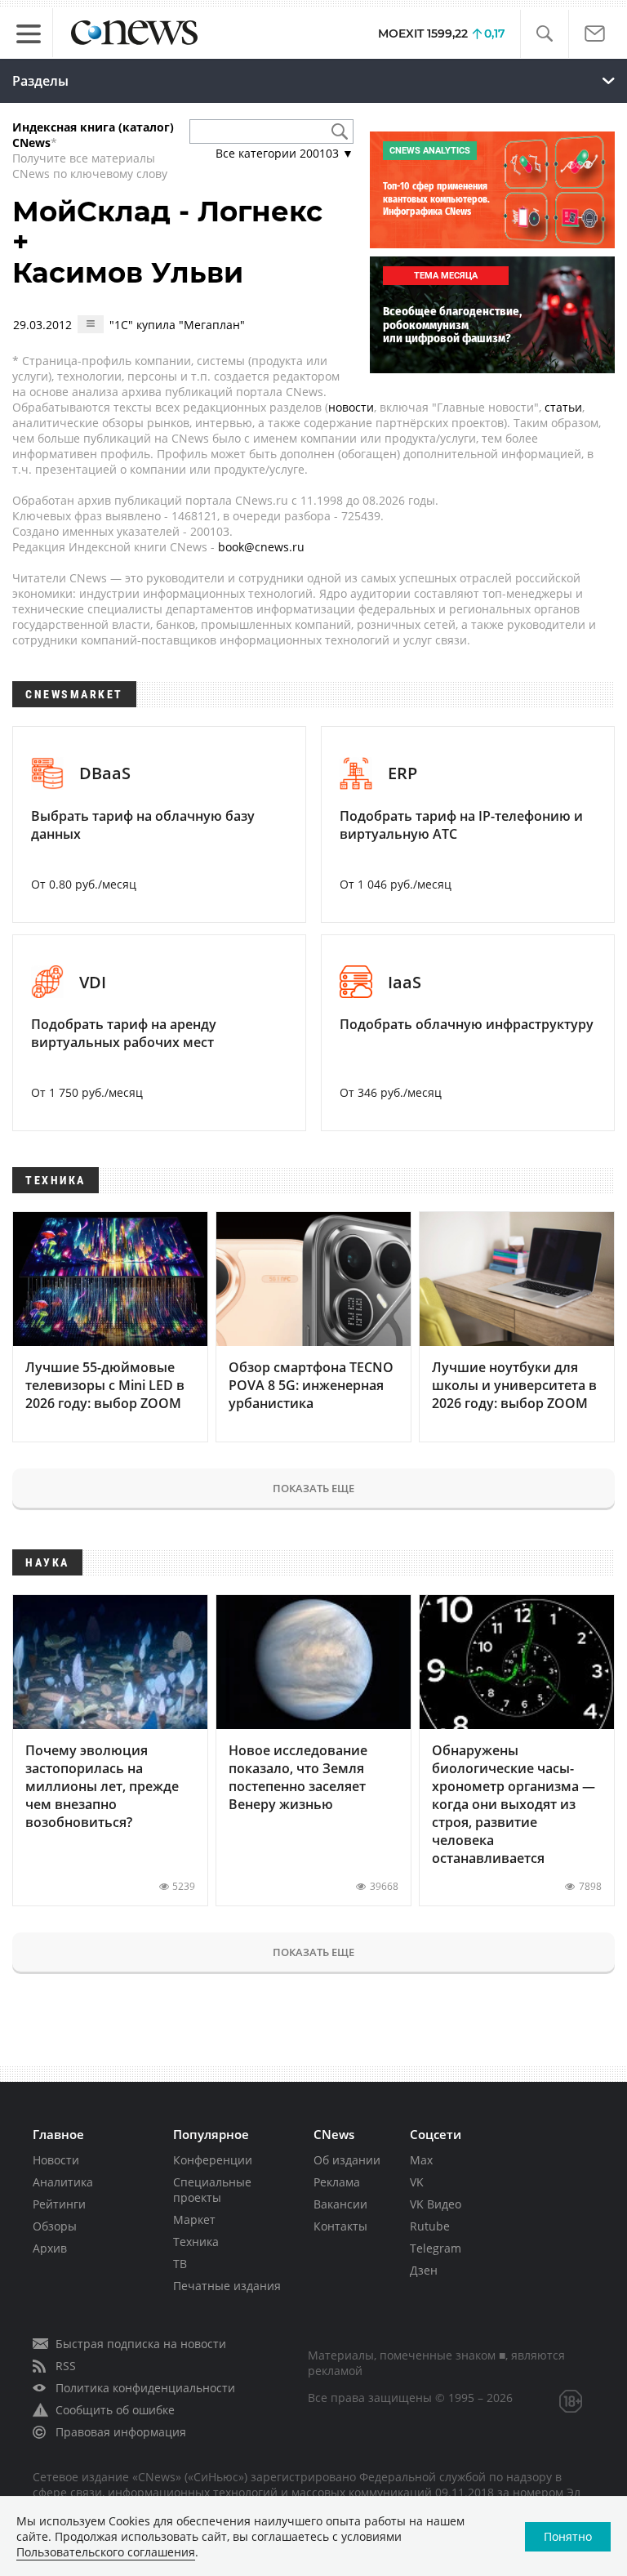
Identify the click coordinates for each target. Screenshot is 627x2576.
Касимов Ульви (128, 273)
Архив (50, 2248)
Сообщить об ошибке (115, 2410)
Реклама (337, 2182)
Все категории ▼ (285, 153)
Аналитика (63, 2182)
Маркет (194, 2219)
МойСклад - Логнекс (167, 212)
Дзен (424, 2270)
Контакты (340, 2226)
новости (351, 407)
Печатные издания (227, 2286)
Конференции (213, 2160)
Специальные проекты (212, 2190)
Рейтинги (59, 2204)
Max (421, 2160)
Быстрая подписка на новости (141, 2344)
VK (417, 2182)
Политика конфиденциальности (145, 2388)
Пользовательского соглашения (106, 2552)
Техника (196, 2242)
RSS (66, 2366)
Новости (56, 2160)
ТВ (180, 2264)
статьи (563, 407)
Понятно (568, 2536)
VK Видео (436, 2204)
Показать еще (313, 1488)
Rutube (430, 2226)
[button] (544, 34)
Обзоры (55, 2226)
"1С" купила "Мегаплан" (177, 325)
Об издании (347, 2160)
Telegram (436, 2248)
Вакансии (340, 2204)
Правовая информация (121, 2432)
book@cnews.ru (261, 547)
